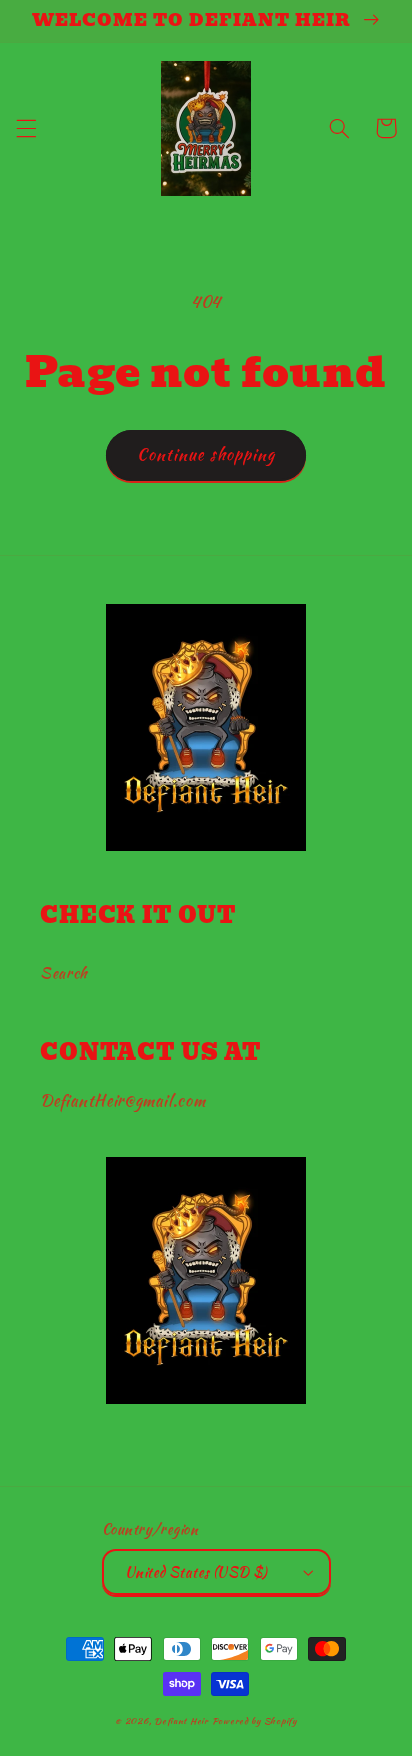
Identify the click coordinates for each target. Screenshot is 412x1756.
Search (64, 972)
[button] (26, 128)
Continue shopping (206, 454)
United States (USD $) (196, 1572)
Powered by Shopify (254, 1721)
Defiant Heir (183, 1721)
